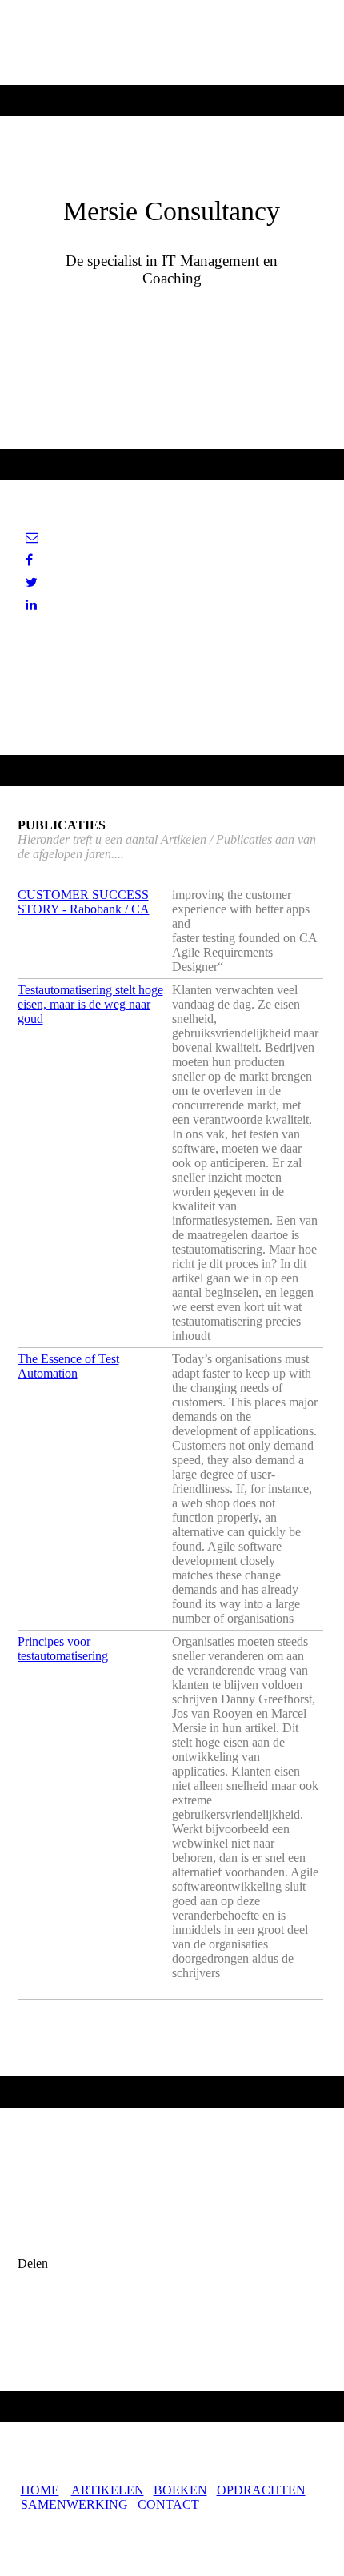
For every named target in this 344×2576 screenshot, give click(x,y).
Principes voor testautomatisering (63, 1649)
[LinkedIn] (31, 605)
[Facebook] (29, 560)
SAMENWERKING (74, 2504)
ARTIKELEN (108, 2490)
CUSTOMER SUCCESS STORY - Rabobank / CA (84, 902)
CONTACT (168, 2504)
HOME (40, 2490)
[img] (172, 42)
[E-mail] (32, 538)
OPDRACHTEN (261, 2490)
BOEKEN (180, 2490)
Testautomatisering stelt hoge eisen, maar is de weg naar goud (90, 1004)
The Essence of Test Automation (68, 1366)
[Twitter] (32, 582)
